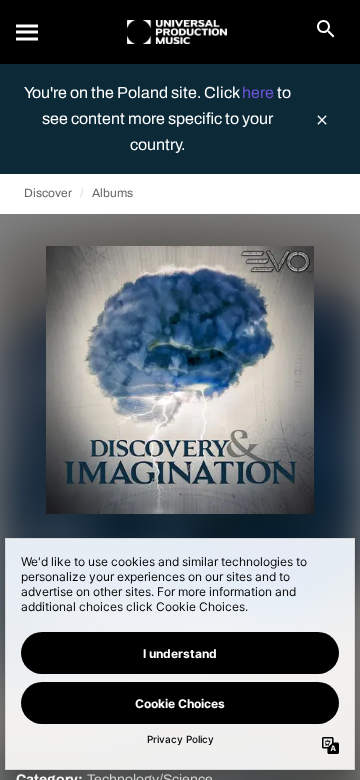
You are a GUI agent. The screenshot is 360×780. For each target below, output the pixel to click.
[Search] (28, 32)
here (259, 92)
